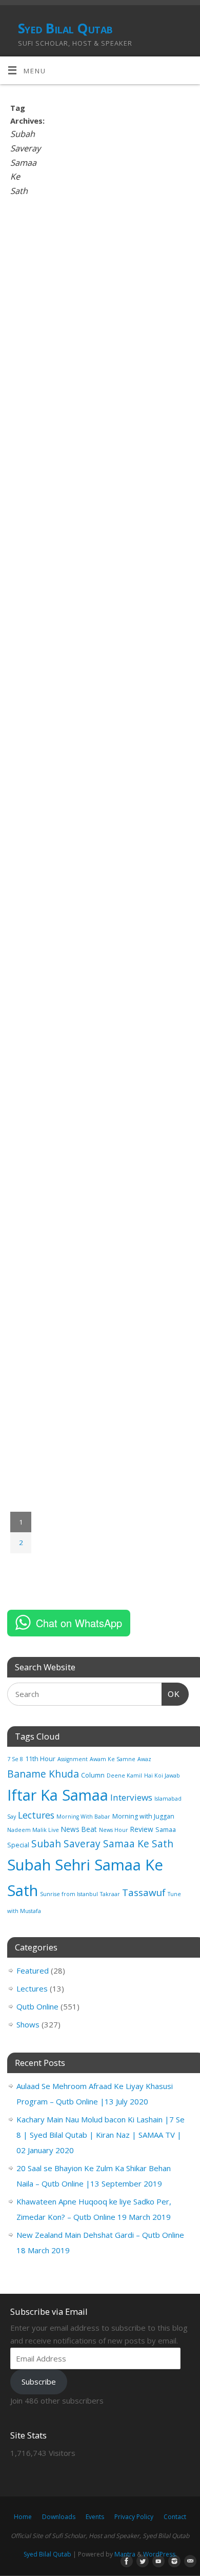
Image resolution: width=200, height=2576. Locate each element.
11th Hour (40, 1759)
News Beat (79, 1829)
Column (93, 1775)
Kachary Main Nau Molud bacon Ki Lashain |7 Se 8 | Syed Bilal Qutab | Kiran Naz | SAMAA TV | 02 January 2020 (101, 2135)
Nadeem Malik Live (33, 1830)
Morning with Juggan (143, 1816)
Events (95, 2517)
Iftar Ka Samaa (58, 1795)
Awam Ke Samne (113, 1759)
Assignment (73, 1759)
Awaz (144, 1759)
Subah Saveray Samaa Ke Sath (102, 1844)
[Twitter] (141, 2562)
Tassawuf (144, 1892)
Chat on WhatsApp (79, 1623)
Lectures (36, 1815)
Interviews (131, 1797)
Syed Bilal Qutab (65, 28)
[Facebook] (125, 2562)
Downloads (59, 2517)
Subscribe (39, 2382)
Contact (175, 2517)
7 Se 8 (15, 1759)
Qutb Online (37, 2006)
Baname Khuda (43, 1774)
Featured (33, 1970)
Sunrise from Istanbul (69, 1894)
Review (142, 1829)
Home (23, 2517)
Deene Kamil (124, 1775)
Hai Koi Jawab (162, 1775)
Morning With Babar (83, 1817)
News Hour (114, 1830)
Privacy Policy (134, 2517)
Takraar (110, 1894)
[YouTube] (156, 2562)
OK (171, 1694)
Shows (28, 2024)
